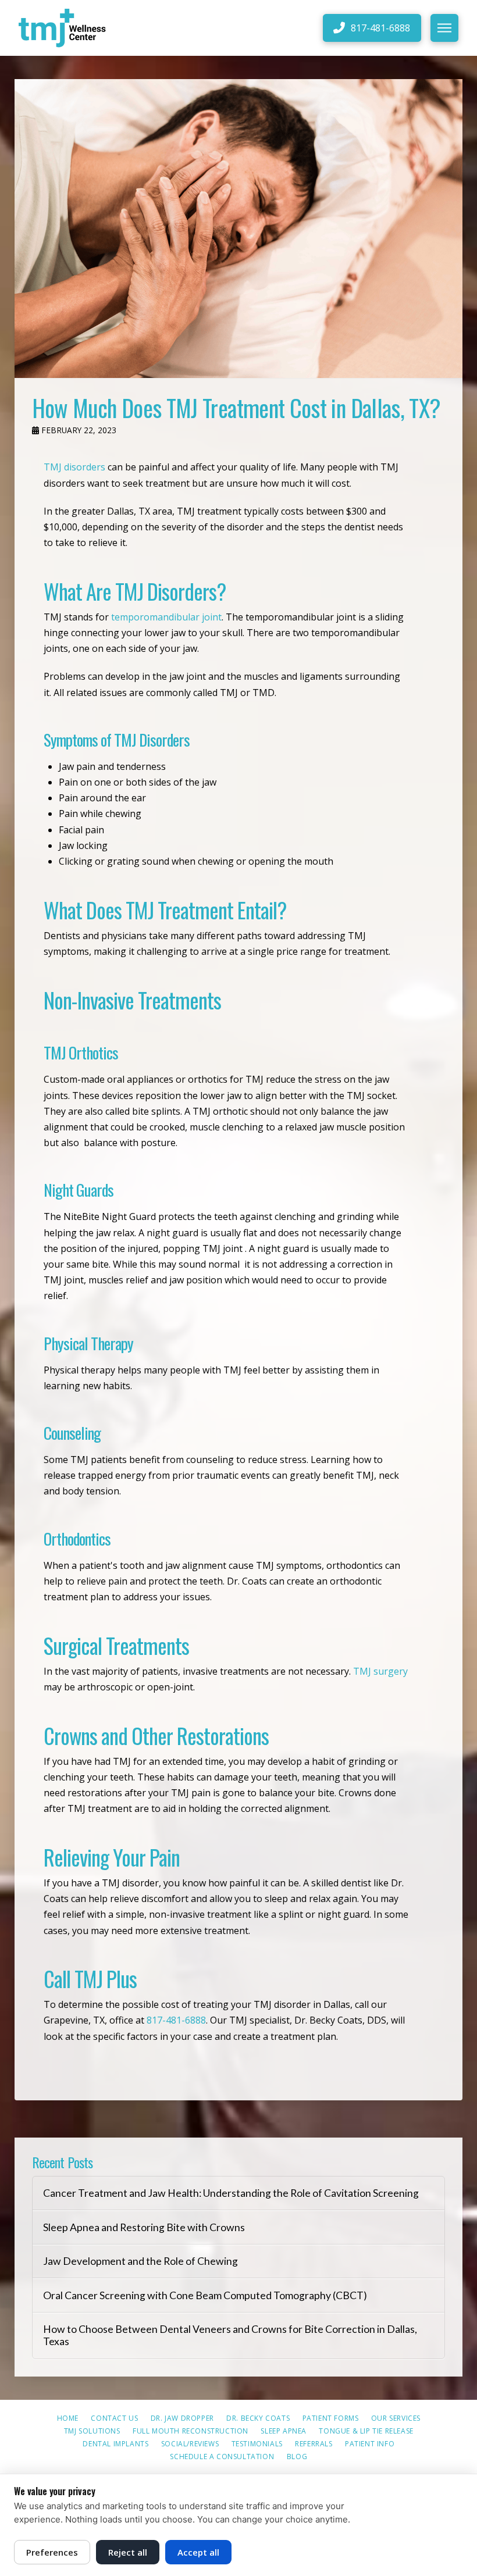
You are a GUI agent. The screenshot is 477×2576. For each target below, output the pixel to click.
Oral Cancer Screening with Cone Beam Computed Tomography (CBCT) (205, 2295)
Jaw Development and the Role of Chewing (140, 2261)
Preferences (52, 2552)
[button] (444, 28)
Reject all (128, 2552)
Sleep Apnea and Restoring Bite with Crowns (144, 2227)
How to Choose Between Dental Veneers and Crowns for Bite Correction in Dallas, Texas (230, 2335)
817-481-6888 (176, 2020)
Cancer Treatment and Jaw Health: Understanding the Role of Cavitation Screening (231, 2193)
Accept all (198, 2552)
